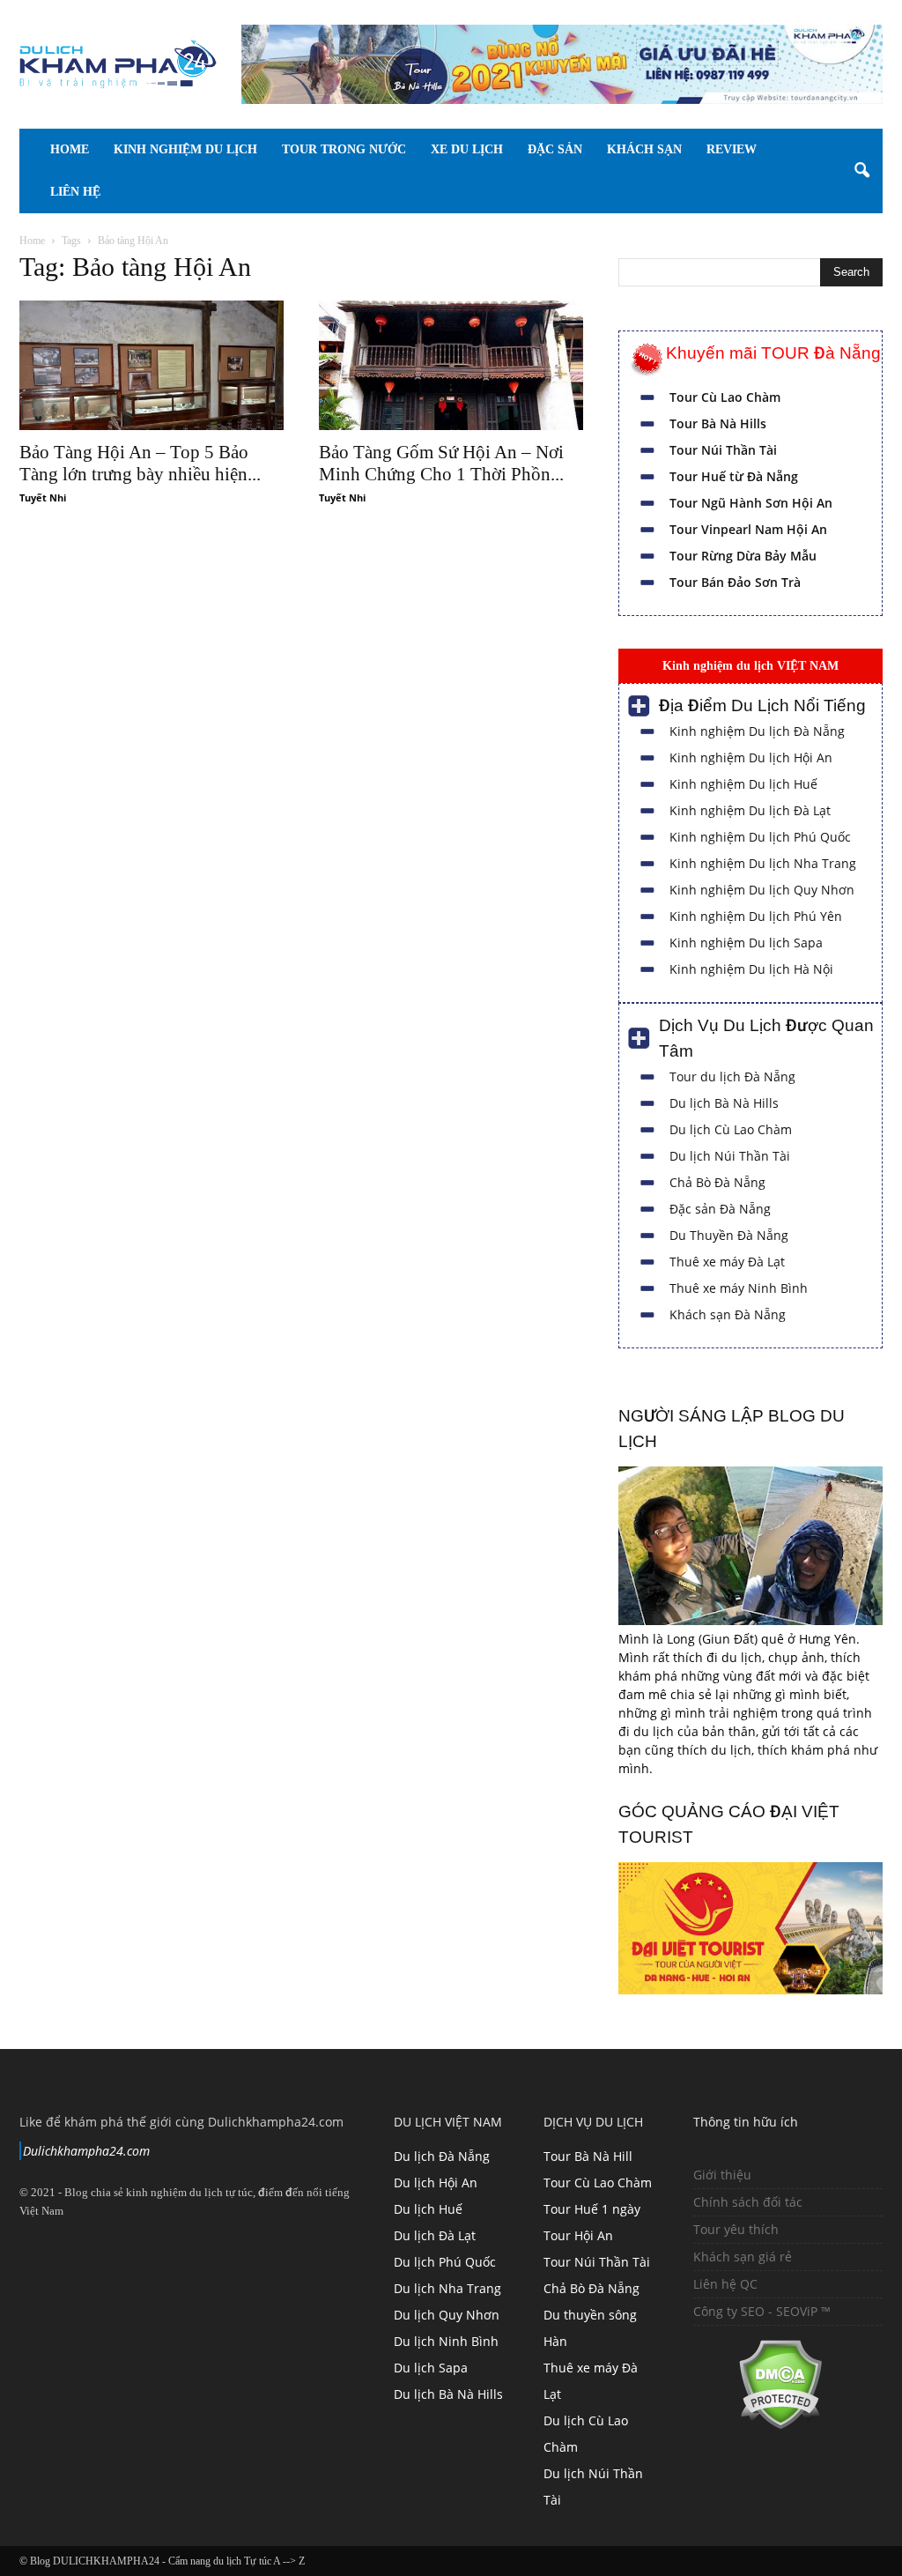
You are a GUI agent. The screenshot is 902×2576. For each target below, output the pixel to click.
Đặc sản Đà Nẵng (720, 1209)
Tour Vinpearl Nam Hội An (748, 529)
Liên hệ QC (725, 2284)
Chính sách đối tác (748, 2202)
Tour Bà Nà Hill (588, 2156)
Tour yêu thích (736, 2229)
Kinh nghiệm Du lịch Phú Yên (756, 916)
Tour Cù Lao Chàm (725, 397)
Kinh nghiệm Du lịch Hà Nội (751, 969)
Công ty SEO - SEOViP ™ (762, 2311)
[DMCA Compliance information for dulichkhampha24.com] (758, 2425)
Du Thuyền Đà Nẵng (729, 1235)
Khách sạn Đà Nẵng (728, 1314)
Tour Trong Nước (356, 149)
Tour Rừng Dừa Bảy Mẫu (743, 556)
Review (75, 192)
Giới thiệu (722, 2175)
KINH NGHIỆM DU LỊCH (185, 149)
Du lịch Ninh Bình (446, 2341)
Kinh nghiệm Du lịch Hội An (751, 757)
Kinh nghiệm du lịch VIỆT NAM (750, 665)
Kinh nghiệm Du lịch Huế (743, 784)
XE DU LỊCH (492, 149)
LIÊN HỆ (163, 192)
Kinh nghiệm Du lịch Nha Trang (763, 863)
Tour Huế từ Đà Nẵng (734, 476)
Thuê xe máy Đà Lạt (727, 1262)
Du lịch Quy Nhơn (447, 2315)
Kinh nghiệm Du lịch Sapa (746, 943)
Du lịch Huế (428, 2209)
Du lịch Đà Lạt (435, 2235)
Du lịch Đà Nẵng (442, 2156)
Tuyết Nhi (43, 497)
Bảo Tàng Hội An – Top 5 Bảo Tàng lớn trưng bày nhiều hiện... (140, 463)
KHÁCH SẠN (694, 149)
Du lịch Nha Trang (447, 2288)
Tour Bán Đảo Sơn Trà (735, 582)
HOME (70, 149)
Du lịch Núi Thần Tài (730, 1156)
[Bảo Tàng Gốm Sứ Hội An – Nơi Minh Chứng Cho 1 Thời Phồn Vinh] (451, 365)
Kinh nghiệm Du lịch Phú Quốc (760, 837)
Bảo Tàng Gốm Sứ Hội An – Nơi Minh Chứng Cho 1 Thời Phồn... (441, 463)
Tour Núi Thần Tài (723, 450)
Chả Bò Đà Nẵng (717, 1182)
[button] (861, 171)
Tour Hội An (578, 2235)
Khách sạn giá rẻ (743, 2257)
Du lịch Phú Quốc (445, 2262)
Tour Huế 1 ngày (592, 2209)
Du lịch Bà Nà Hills (724, 1103)
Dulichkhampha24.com (86, 2151)
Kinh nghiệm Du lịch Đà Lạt (750, 810)
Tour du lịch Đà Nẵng (732, 1076)
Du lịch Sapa (431, 2368)
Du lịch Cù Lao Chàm (731, 1129)
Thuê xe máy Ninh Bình (739, 1288)
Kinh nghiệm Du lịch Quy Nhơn (762, 890)
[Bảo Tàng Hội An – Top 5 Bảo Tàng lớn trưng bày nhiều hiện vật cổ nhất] (152, 365)
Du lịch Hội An (436, 2183)
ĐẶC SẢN (592, 149)
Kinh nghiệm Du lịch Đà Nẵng (757, 731)
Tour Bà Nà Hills (718, 423)
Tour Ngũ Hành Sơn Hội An (751, 503)
